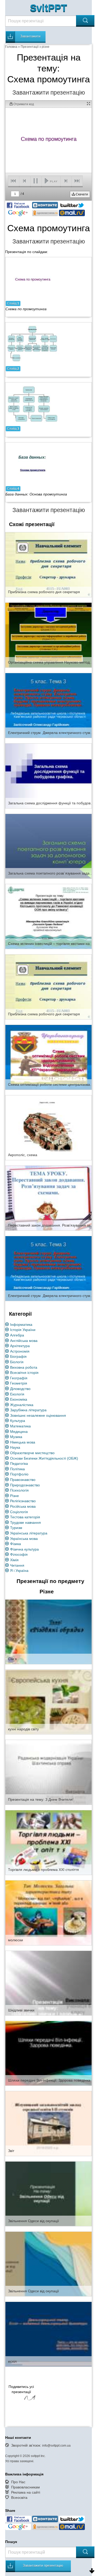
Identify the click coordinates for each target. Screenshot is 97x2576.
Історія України (23, 1330)
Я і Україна (19, 1571)
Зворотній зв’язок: (41, 2445)
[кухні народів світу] (48, 1702)
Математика (20, 1426)
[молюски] (48, 1912)
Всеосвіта (19, 2498)
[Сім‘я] (48, 1632)
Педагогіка (19, 1464)
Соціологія (19, 1512)
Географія (19, 1378)
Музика (16, 1437)
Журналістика (22, 1405)
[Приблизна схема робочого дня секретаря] (48, 564)
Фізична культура (24, 1549)
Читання (17, 1565)
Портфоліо (19, 1474)
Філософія (19, 1554)
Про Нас (18, 2482)
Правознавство (23, 1480)
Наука (15, 1447)
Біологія (17, 1362)
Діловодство (20, 1389)
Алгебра (17, 1335)
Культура (18, 1421)
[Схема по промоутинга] (33, 280)
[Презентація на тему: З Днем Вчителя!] (48, 1772)
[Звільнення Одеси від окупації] (48, 2194)
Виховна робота (24, 1367)
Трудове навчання (25, 1522)
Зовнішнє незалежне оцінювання (38, 1415)
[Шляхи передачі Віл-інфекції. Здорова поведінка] (48, 2053)
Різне (14, 1496)
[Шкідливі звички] (48, 1983)
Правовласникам (25, 2487)
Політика (17, 1469)
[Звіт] (48, 2123)
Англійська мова (24, 1341)
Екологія (17, 1394)
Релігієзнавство (23, 1501)
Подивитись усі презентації (21, 2389)
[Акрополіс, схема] (48, 1128)
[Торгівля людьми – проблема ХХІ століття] (48, 1842)
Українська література (29, 1533)
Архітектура (20, 1346)
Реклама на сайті (26, 2492)
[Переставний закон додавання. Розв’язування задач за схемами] (48, 1198)
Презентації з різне (35, 47)
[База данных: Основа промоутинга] (33, 465)
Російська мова (23, 1506)
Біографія (18, 1356)
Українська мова (24, 1539)
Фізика (16, 1544)
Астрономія (20, 1351)
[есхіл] (48, 2334)
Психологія (19, 1490)
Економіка (19, 1399)
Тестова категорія (25, 1517)
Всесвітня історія (24, 1373)
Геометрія (19, 1383)
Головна (11, 47)
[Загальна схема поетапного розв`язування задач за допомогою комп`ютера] (48, 846)
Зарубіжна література (28, 1410)
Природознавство (25, 1485)
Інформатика (21, 1325)
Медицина (19, 1432)
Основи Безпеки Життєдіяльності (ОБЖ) (44, 1458)
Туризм (16, 1528)
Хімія (14, 1560)
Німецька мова (23, 1442)
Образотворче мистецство (32, 1453)
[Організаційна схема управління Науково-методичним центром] (48, 635)
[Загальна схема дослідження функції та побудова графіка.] (48, 776)
